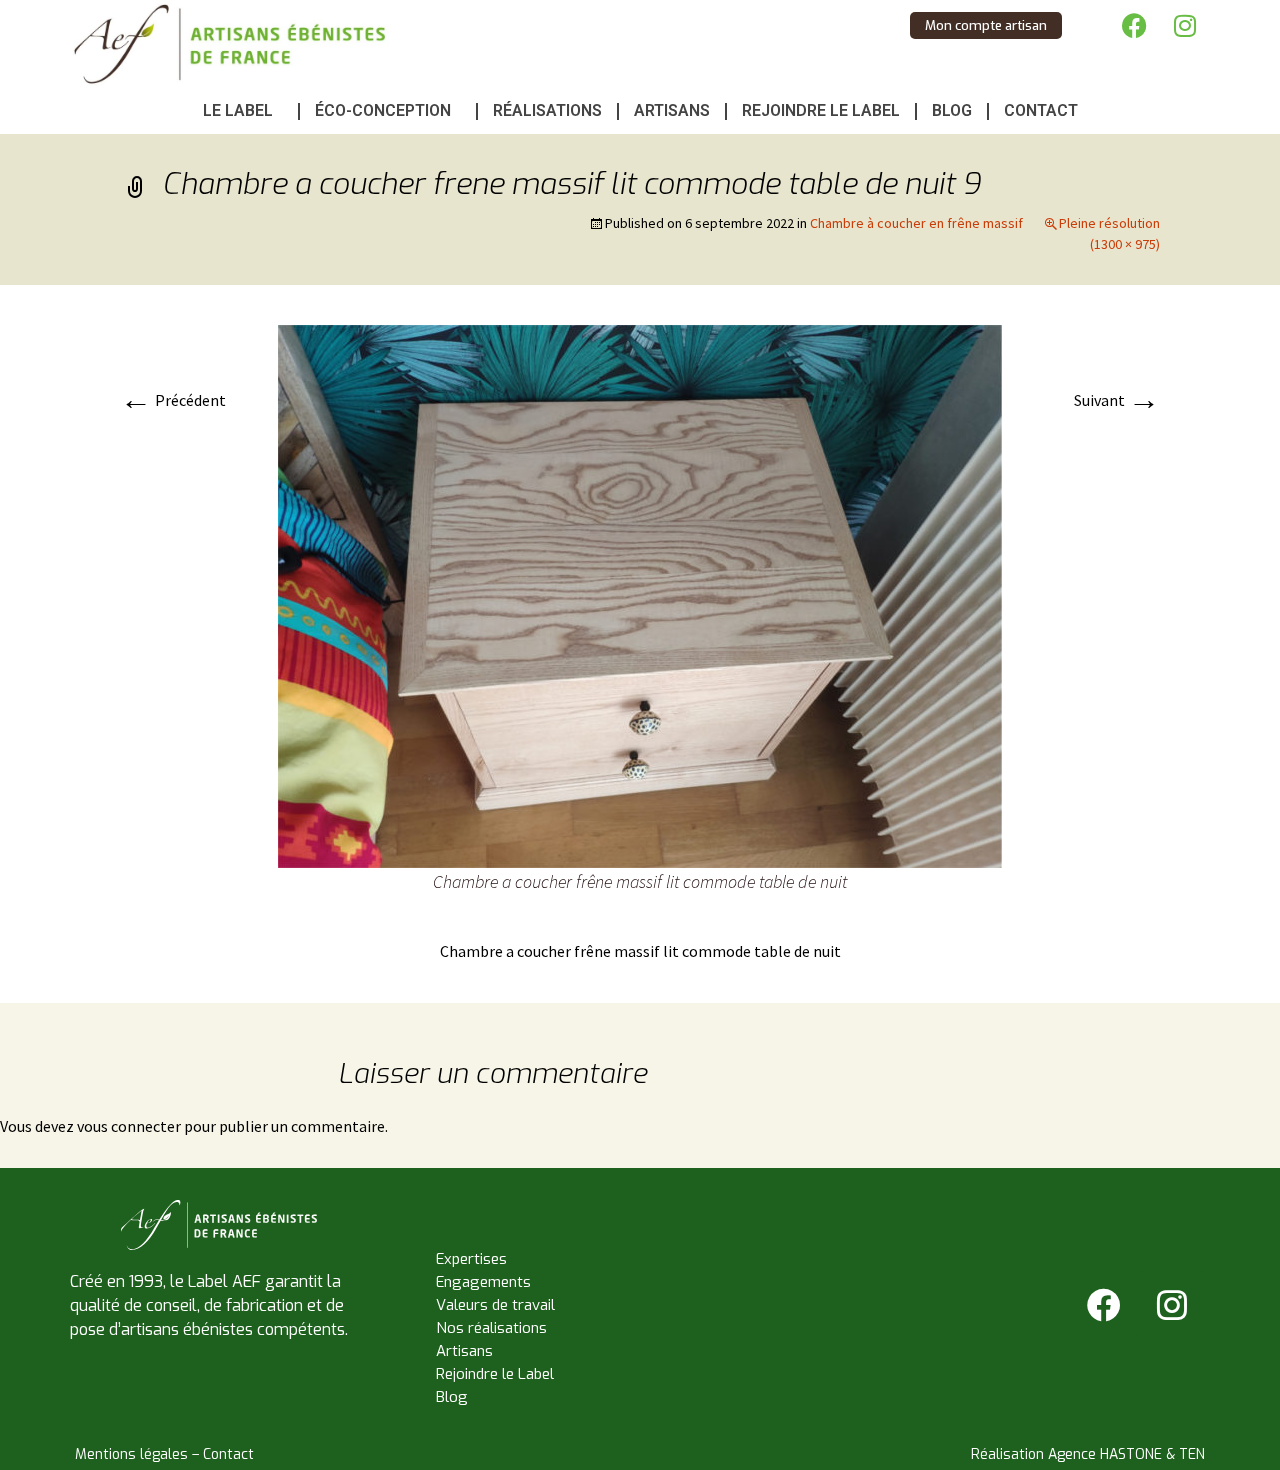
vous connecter (129, 1126)
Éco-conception (383, 110)
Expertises (471, 1259)
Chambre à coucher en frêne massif (916, 223)
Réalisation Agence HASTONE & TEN (1088, 1454)
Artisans (672, 110)
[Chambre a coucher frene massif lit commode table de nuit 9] (640, 595)
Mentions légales (131, 1454)
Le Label (238, 110)
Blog (952, 110)
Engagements (483, 1282)
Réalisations (547, 110)
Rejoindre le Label (821, 110)
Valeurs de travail (495, 1305)
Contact (1041, 110)
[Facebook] (1135, 25)
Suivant (1117, 400)
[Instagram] (1185, 25)
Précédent (173, 400)
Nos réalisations (491, 1328)
